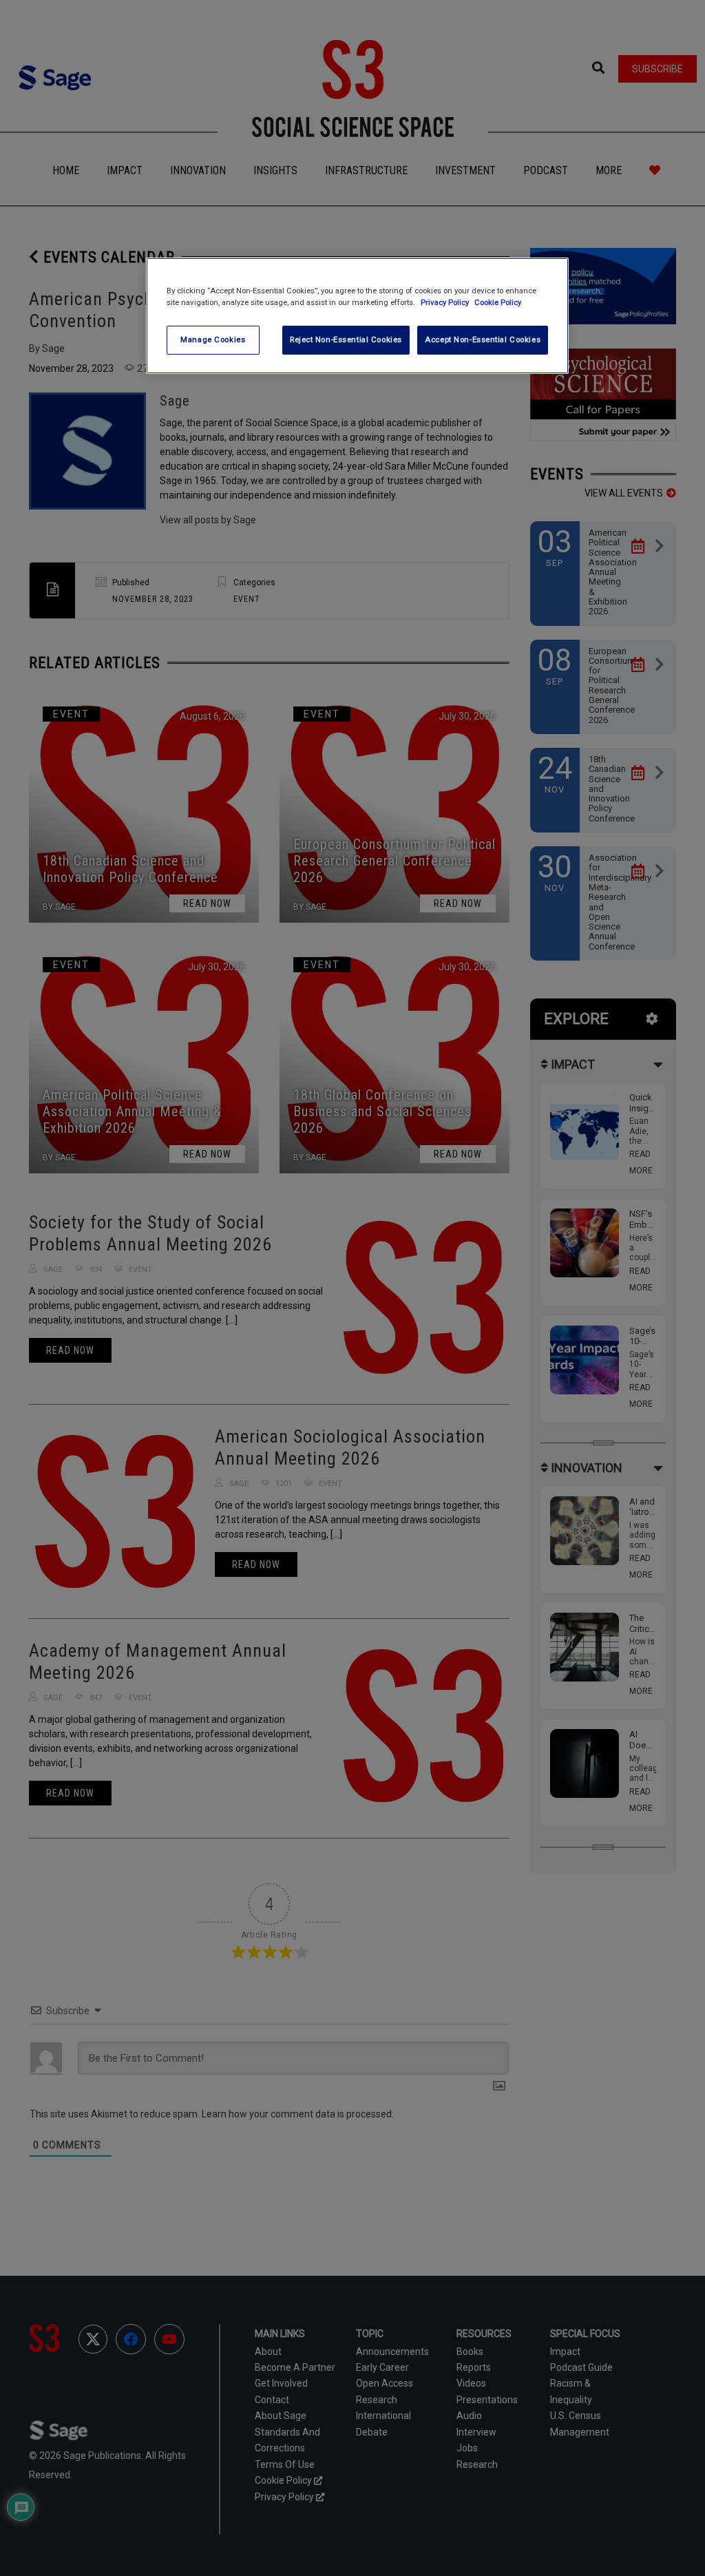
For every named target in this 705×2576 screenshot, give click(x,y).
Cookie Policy (498, 302)
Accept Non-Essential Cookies (483, 339)
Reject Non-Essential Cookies (346, 339)
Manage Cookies (213, 339)
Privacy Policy (446, 302)
